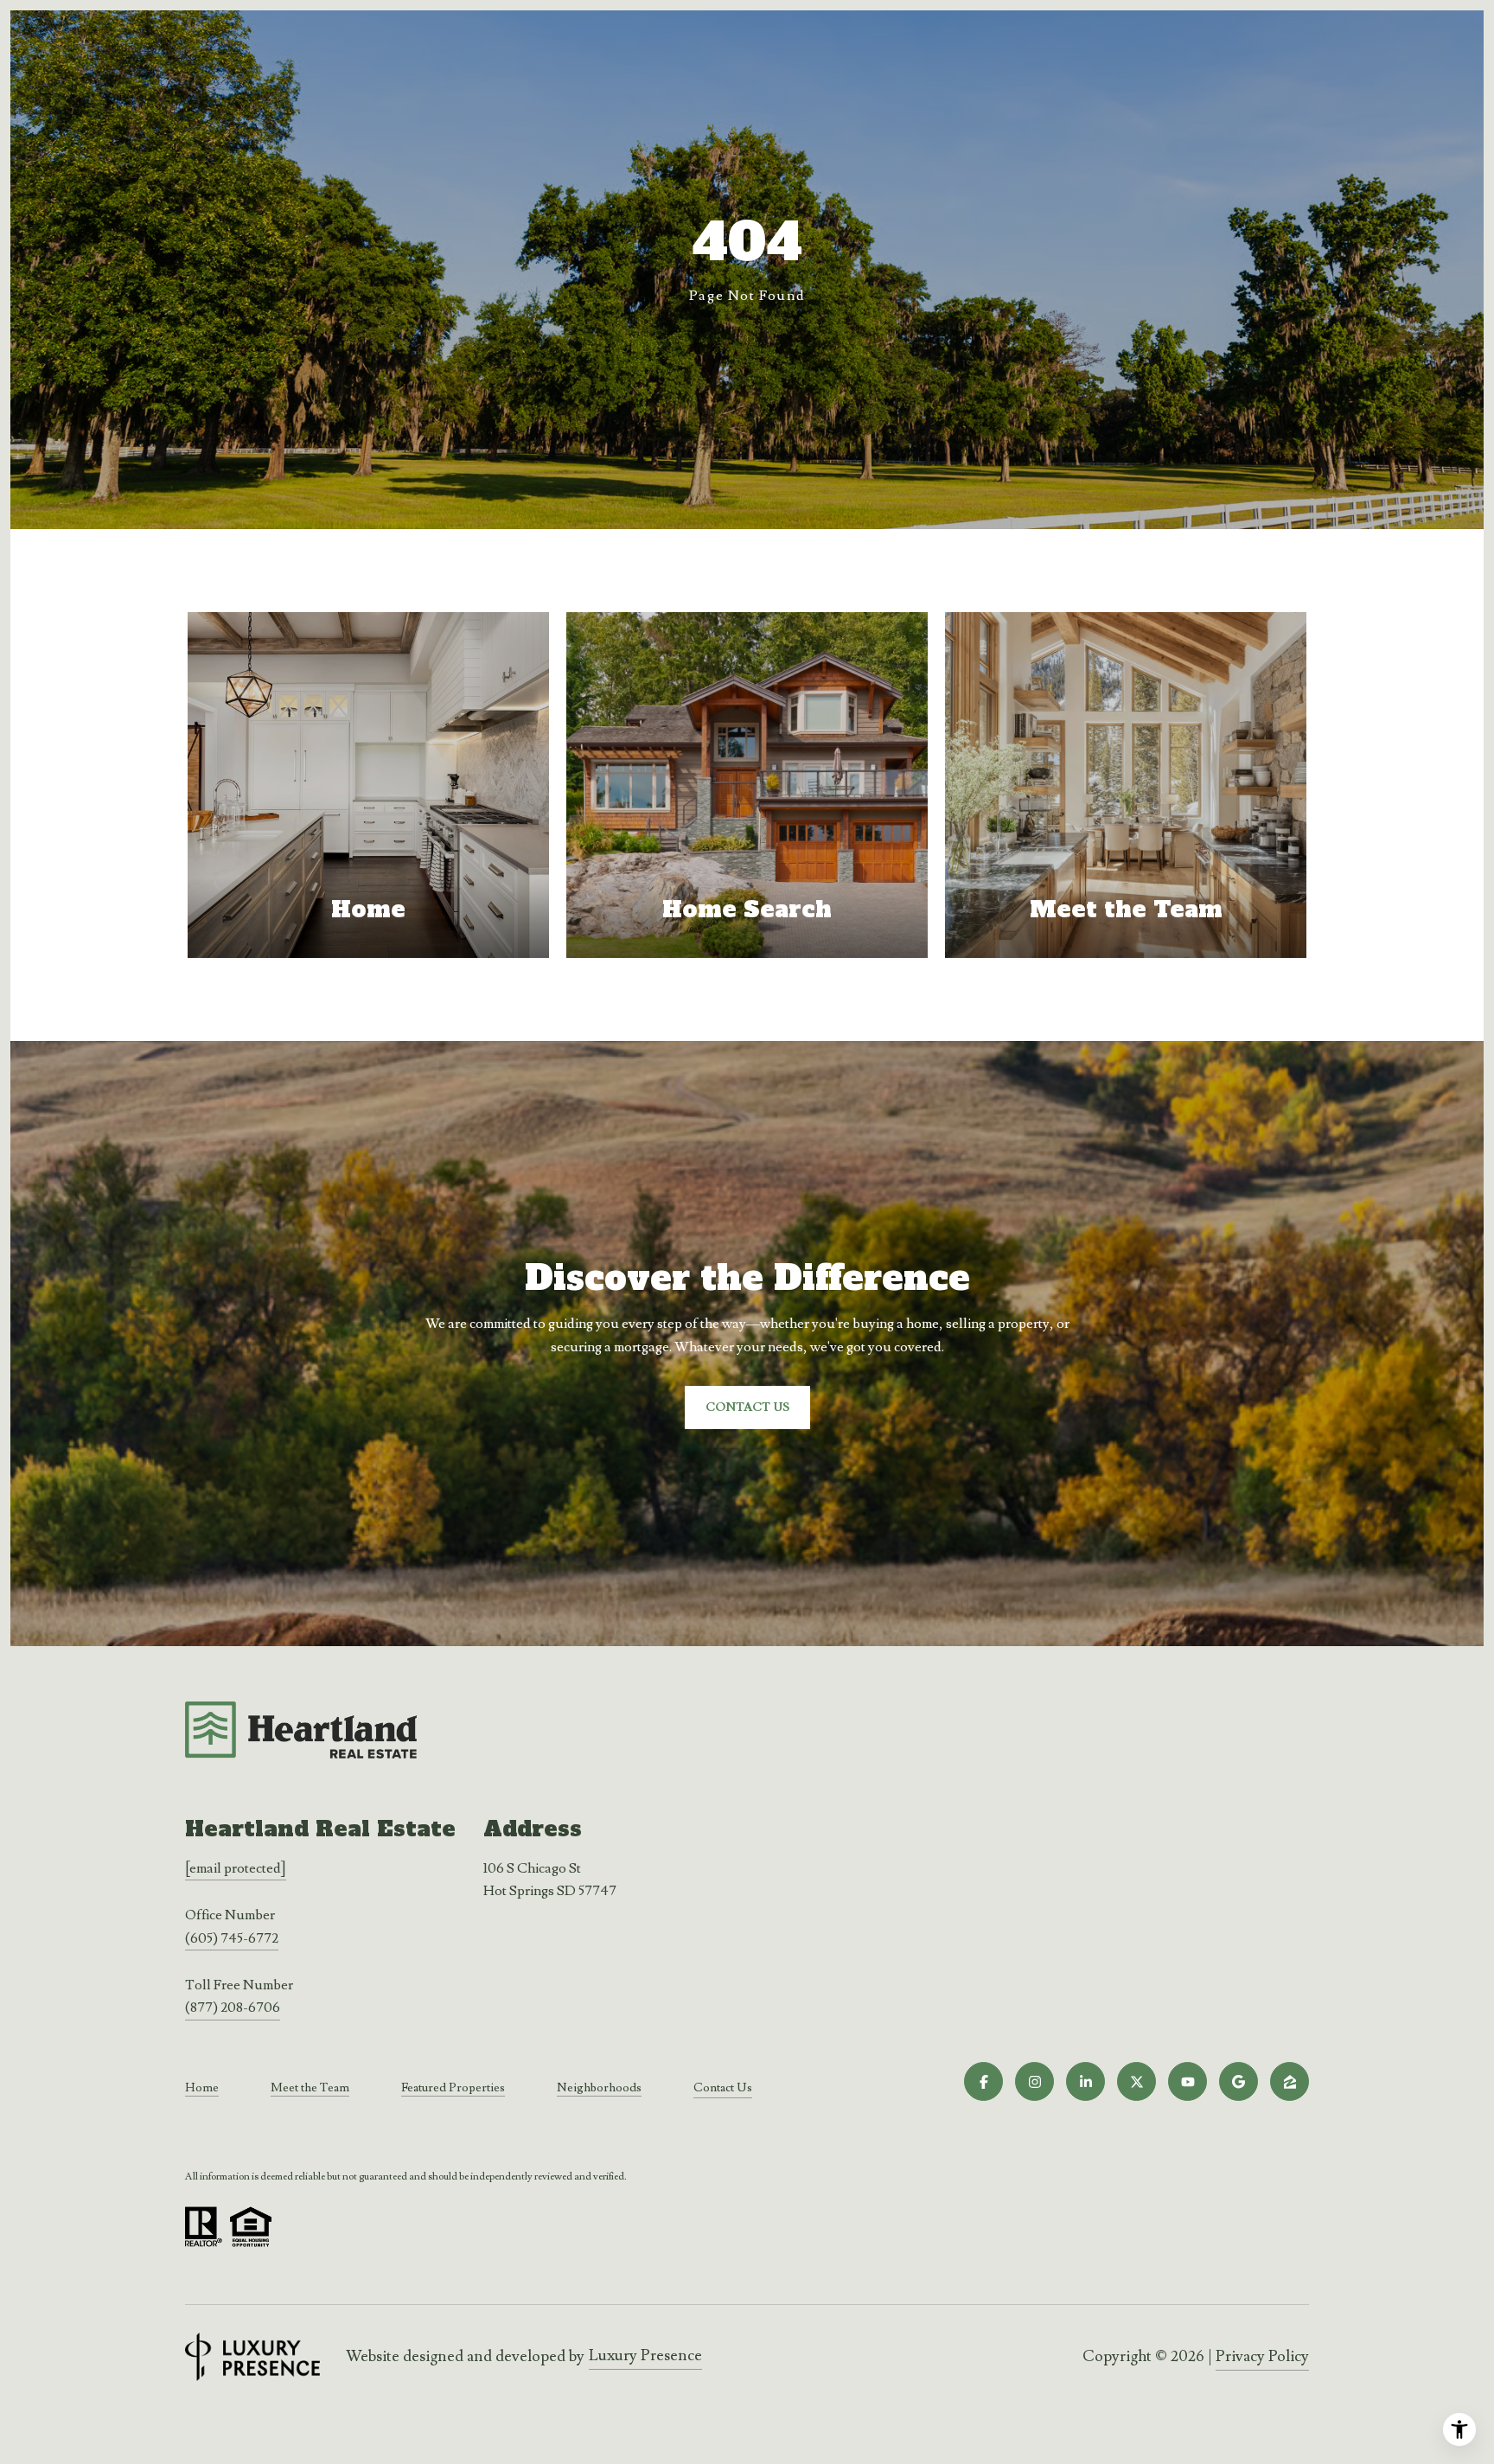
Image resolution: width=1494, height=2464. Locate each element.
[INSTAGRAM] (1034, 2081)
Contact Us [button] (747, 1408)
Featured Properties (453, 2088)
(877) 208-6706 (233, 2008)
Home (202, 2088)
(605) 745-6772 (232, 1938)
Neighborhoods (599, 2088)
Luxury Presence (645, 2355)
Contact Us (723, 2088)
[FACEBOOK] (983, 2081)
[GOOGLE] (1239, 2081)
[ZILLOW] (1290, 2081)
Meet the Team (310, 2088)
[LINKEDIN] (1085, 2081)
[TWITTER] (1136, 2081)
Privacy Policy (1262, 2356)
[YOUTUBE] (1188, 2081)
